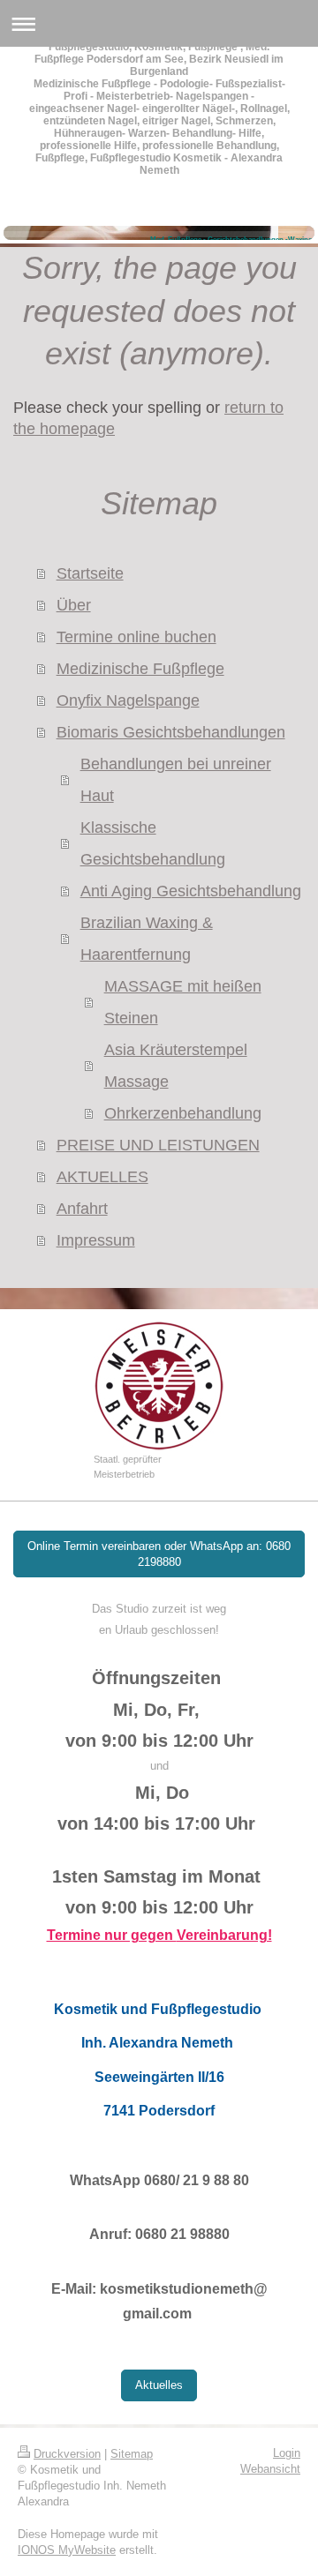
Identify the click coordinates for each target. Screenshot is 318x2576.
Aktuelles (159, 2385)
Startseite (90, 573)
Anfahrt (82, 1209)
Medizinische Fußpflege (140, 669)
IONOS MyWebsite (67, 2550)
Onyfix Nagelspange (128, 700)
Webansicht (270, 2469)
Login (287, 2453)
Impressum (96, 1240)
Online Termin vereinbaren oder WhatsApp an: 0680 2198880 (159, 1554)
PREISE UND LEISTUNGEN (158, 1145)
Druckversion (67, 2454)
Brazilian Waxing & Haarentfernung (147, 939)
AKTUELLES (102, 1177)
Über (74, 605)
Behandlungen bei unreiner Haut (176, 780)
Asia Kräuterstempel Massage (176, 1066)
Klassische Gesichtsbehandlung (153, 843)
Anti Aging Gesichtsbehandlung (191, 891)
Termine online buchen (136, 637)
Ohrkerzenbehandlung (183, 1113)
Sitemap (132, 2454)
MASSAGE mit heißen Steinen (183, 1002)
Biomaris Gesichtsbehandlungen (171, 732)
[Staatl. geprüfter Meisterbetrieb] (159, 1386)
